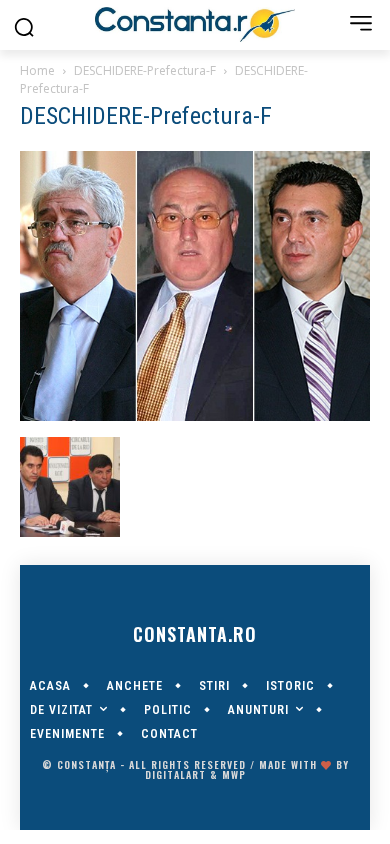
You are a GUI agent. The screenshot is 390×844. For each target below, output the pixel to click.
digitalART (175, 774)
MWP (234, 774)
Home (37, 70)
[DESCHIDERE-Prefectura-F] (195, 416)
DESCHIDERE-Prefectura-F (145, 70)
